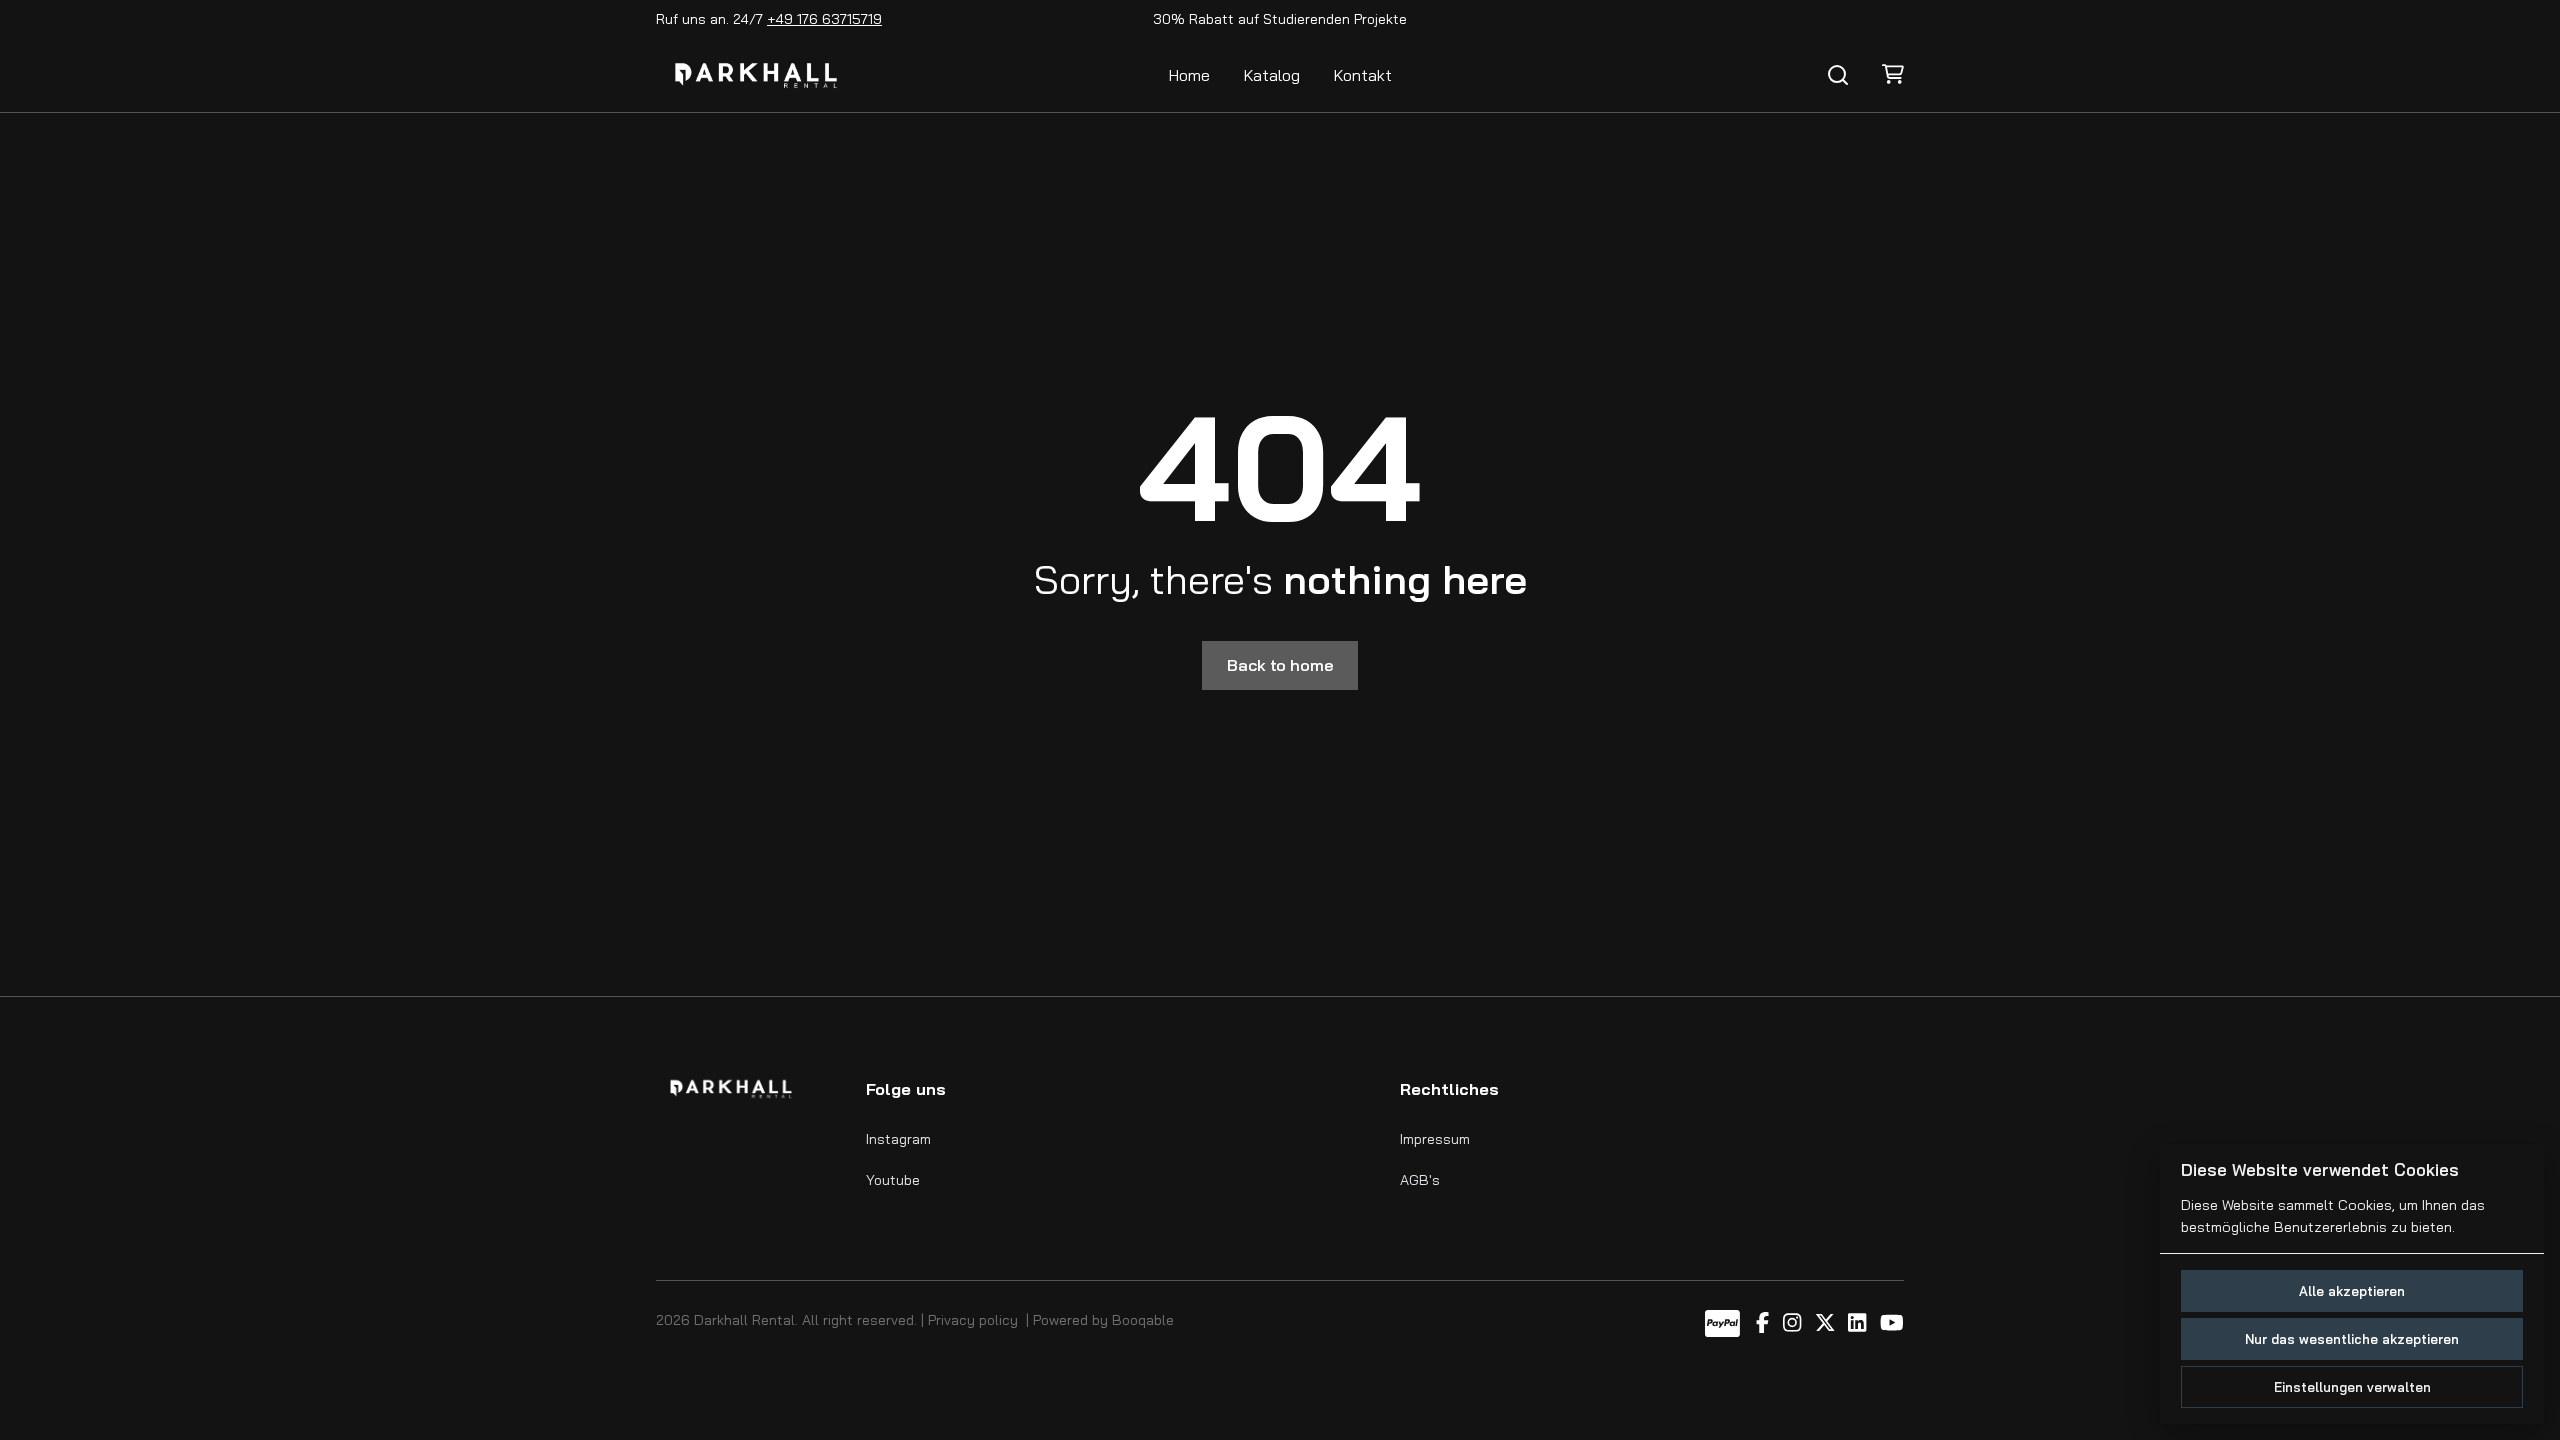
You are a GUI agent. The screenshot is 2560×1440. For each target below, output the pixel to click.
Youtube (893, 1180)
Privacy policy (973, 1320)
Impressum (1435, 1139)
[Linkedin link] (1857, 1324)
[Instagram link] (1792, 1324)
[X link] (1825, 1324)
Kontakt (1363, 75)
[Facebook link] (1762, 1324)
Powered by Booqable (1103, 1320)
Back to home (1279, 665)
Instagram (898, 1139)
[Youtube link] (1892, 1324)
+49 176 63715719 (824, 19)
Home (1189, 75)
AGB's (1420, 1180)
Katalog (1272, 75)
